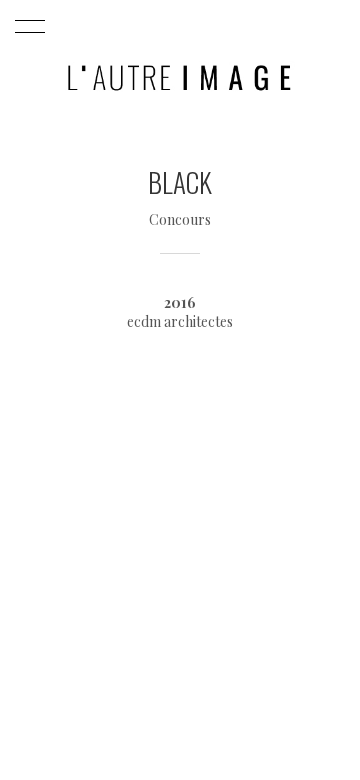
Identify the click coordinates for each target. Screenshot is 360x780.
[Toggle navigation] (26, 27)
